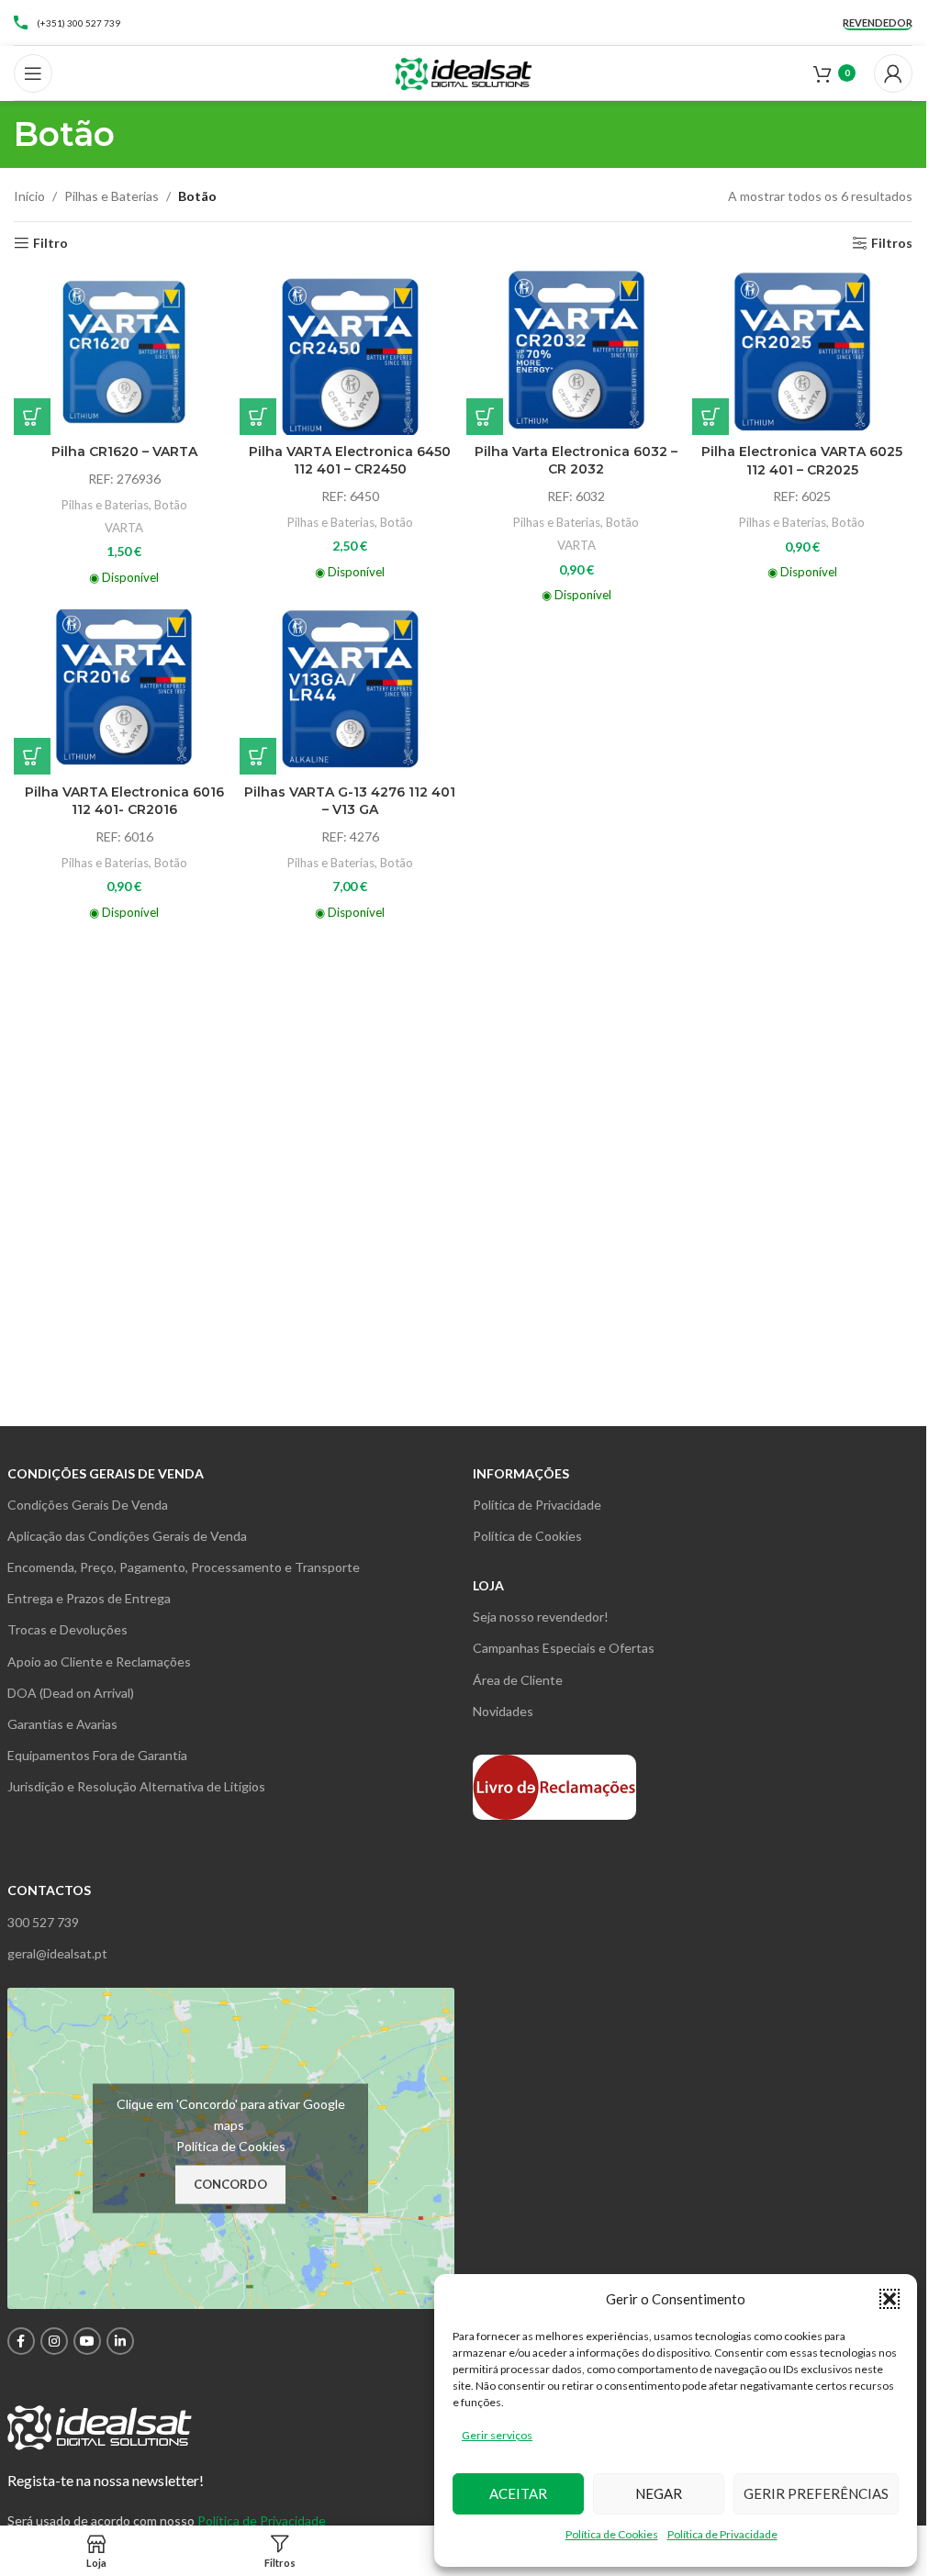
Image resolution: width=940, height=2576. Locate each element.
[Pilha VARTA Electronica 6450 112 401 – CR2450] (350, 351)
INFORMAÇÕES (521, 1473)
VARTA (124, 528)
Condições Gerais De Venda (88, 1505)
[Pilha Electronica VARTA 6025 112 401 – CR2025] (802, 351)
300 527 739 (43, 1922)
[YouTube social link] (87, 2341)
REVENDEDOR (878, 22)
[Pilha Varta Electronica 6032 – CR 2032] (576, 351)
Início (29, 196)
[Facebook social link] (21, 2341)
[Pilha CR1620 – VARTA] (124, 351)
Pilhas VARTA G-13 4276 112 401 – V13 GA (350, 801)
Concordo (230, 2184)
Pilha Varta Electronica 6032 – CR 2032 (576, 461)
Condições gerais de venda (106, 1473)
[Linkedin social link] (120, 2341)
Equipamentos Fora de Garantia (97, 1755)
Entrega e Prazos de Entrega (89, 1598)
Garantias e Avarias (62, 1724)
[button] (890, 2299)
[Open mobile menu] (33, 73)
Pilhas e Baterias (112, 196)
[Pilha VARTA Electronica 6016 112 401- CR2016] (124, 692)
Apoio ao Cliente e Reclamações (99, 1662)
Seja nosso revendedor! (541, 1617)
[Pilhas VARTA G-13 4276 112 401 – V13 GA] (350, 692)
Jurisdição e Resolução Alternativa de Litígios (136, 1786)
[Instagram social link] (54, 2341)
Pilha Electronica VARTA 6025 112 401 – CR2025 (802, 461)
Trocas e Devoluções (67, 1629)
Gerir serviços (497, 2435)
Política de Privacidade (722, 2534)
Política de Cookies (612, 2534)
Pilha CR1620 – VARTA (124, 452)
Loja (488, 1585)
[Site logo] (464, 71)
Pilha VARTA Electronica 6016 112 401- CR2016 (124, 801)
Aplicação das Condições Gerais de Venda (127, 1536)
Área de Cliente (518, 1680)
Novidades (503, 1711)
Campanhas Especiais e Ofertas (564, 1648)
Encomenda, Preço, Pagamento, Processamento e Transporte (184, 1567)
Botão (171, 505)
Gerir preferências (816, 2493)
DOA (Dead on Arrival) (71, 1693)
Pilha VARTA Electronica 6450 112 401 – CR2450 (350, 461)
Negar (659, 2493)
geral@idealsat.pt (57, 1953)
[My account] (893, 73)
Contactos (49, 1890)
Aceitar (518, 2493)
